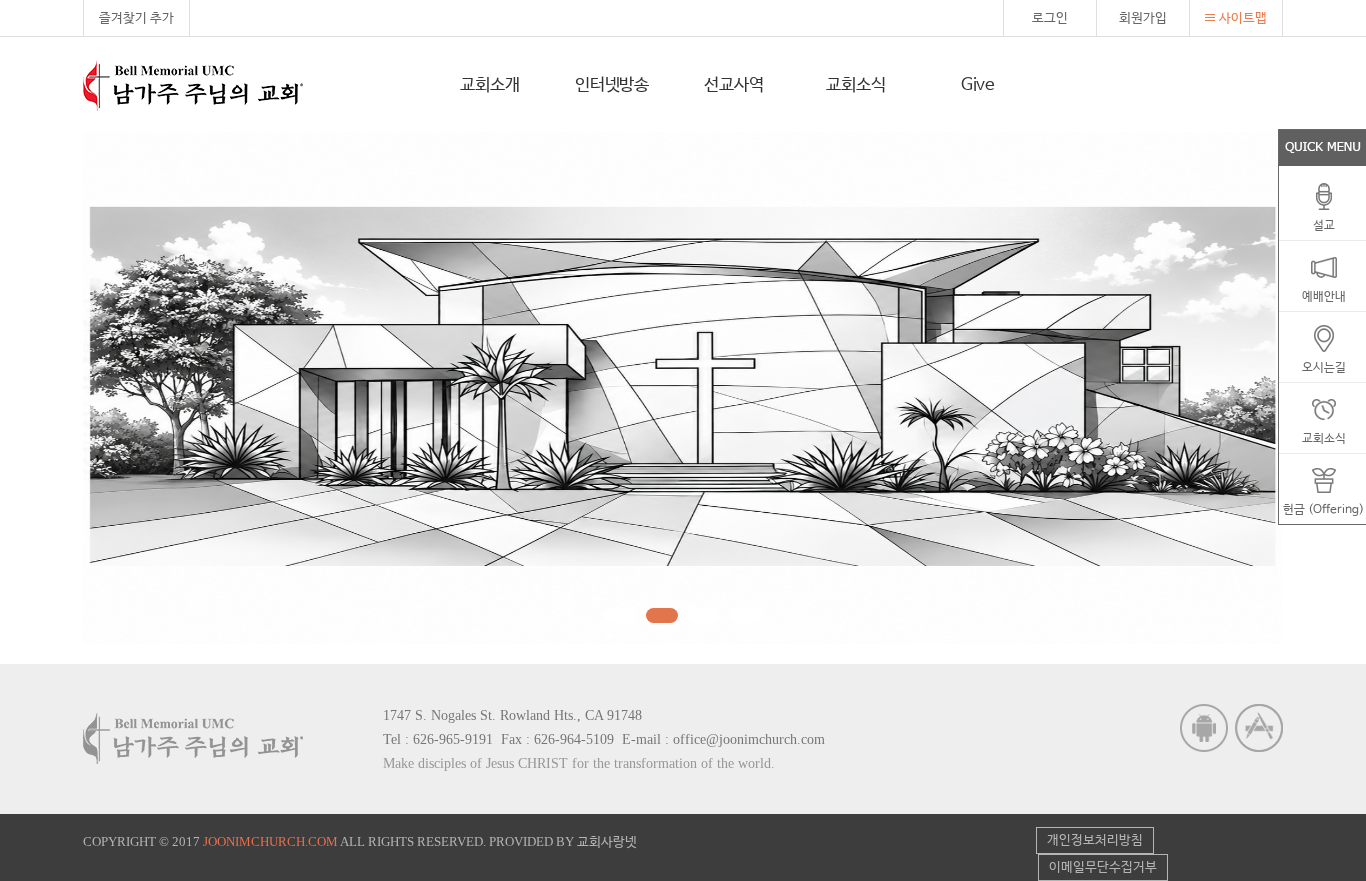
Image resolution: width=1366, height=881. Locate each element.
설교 (1324, 226)
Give (978, 85)
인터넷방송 (612, 85)
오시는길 (1324, 368)
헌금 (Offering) (1323, 510)
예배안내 (1324, 297)
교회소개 (489, 85)
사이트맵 (1243, 18)
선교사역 (733, 85)
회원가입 (1143, 18)
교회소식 (855, 85)
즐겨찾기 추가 (136, 18)
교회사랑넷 (607, 842)
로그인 (1050, 18)
